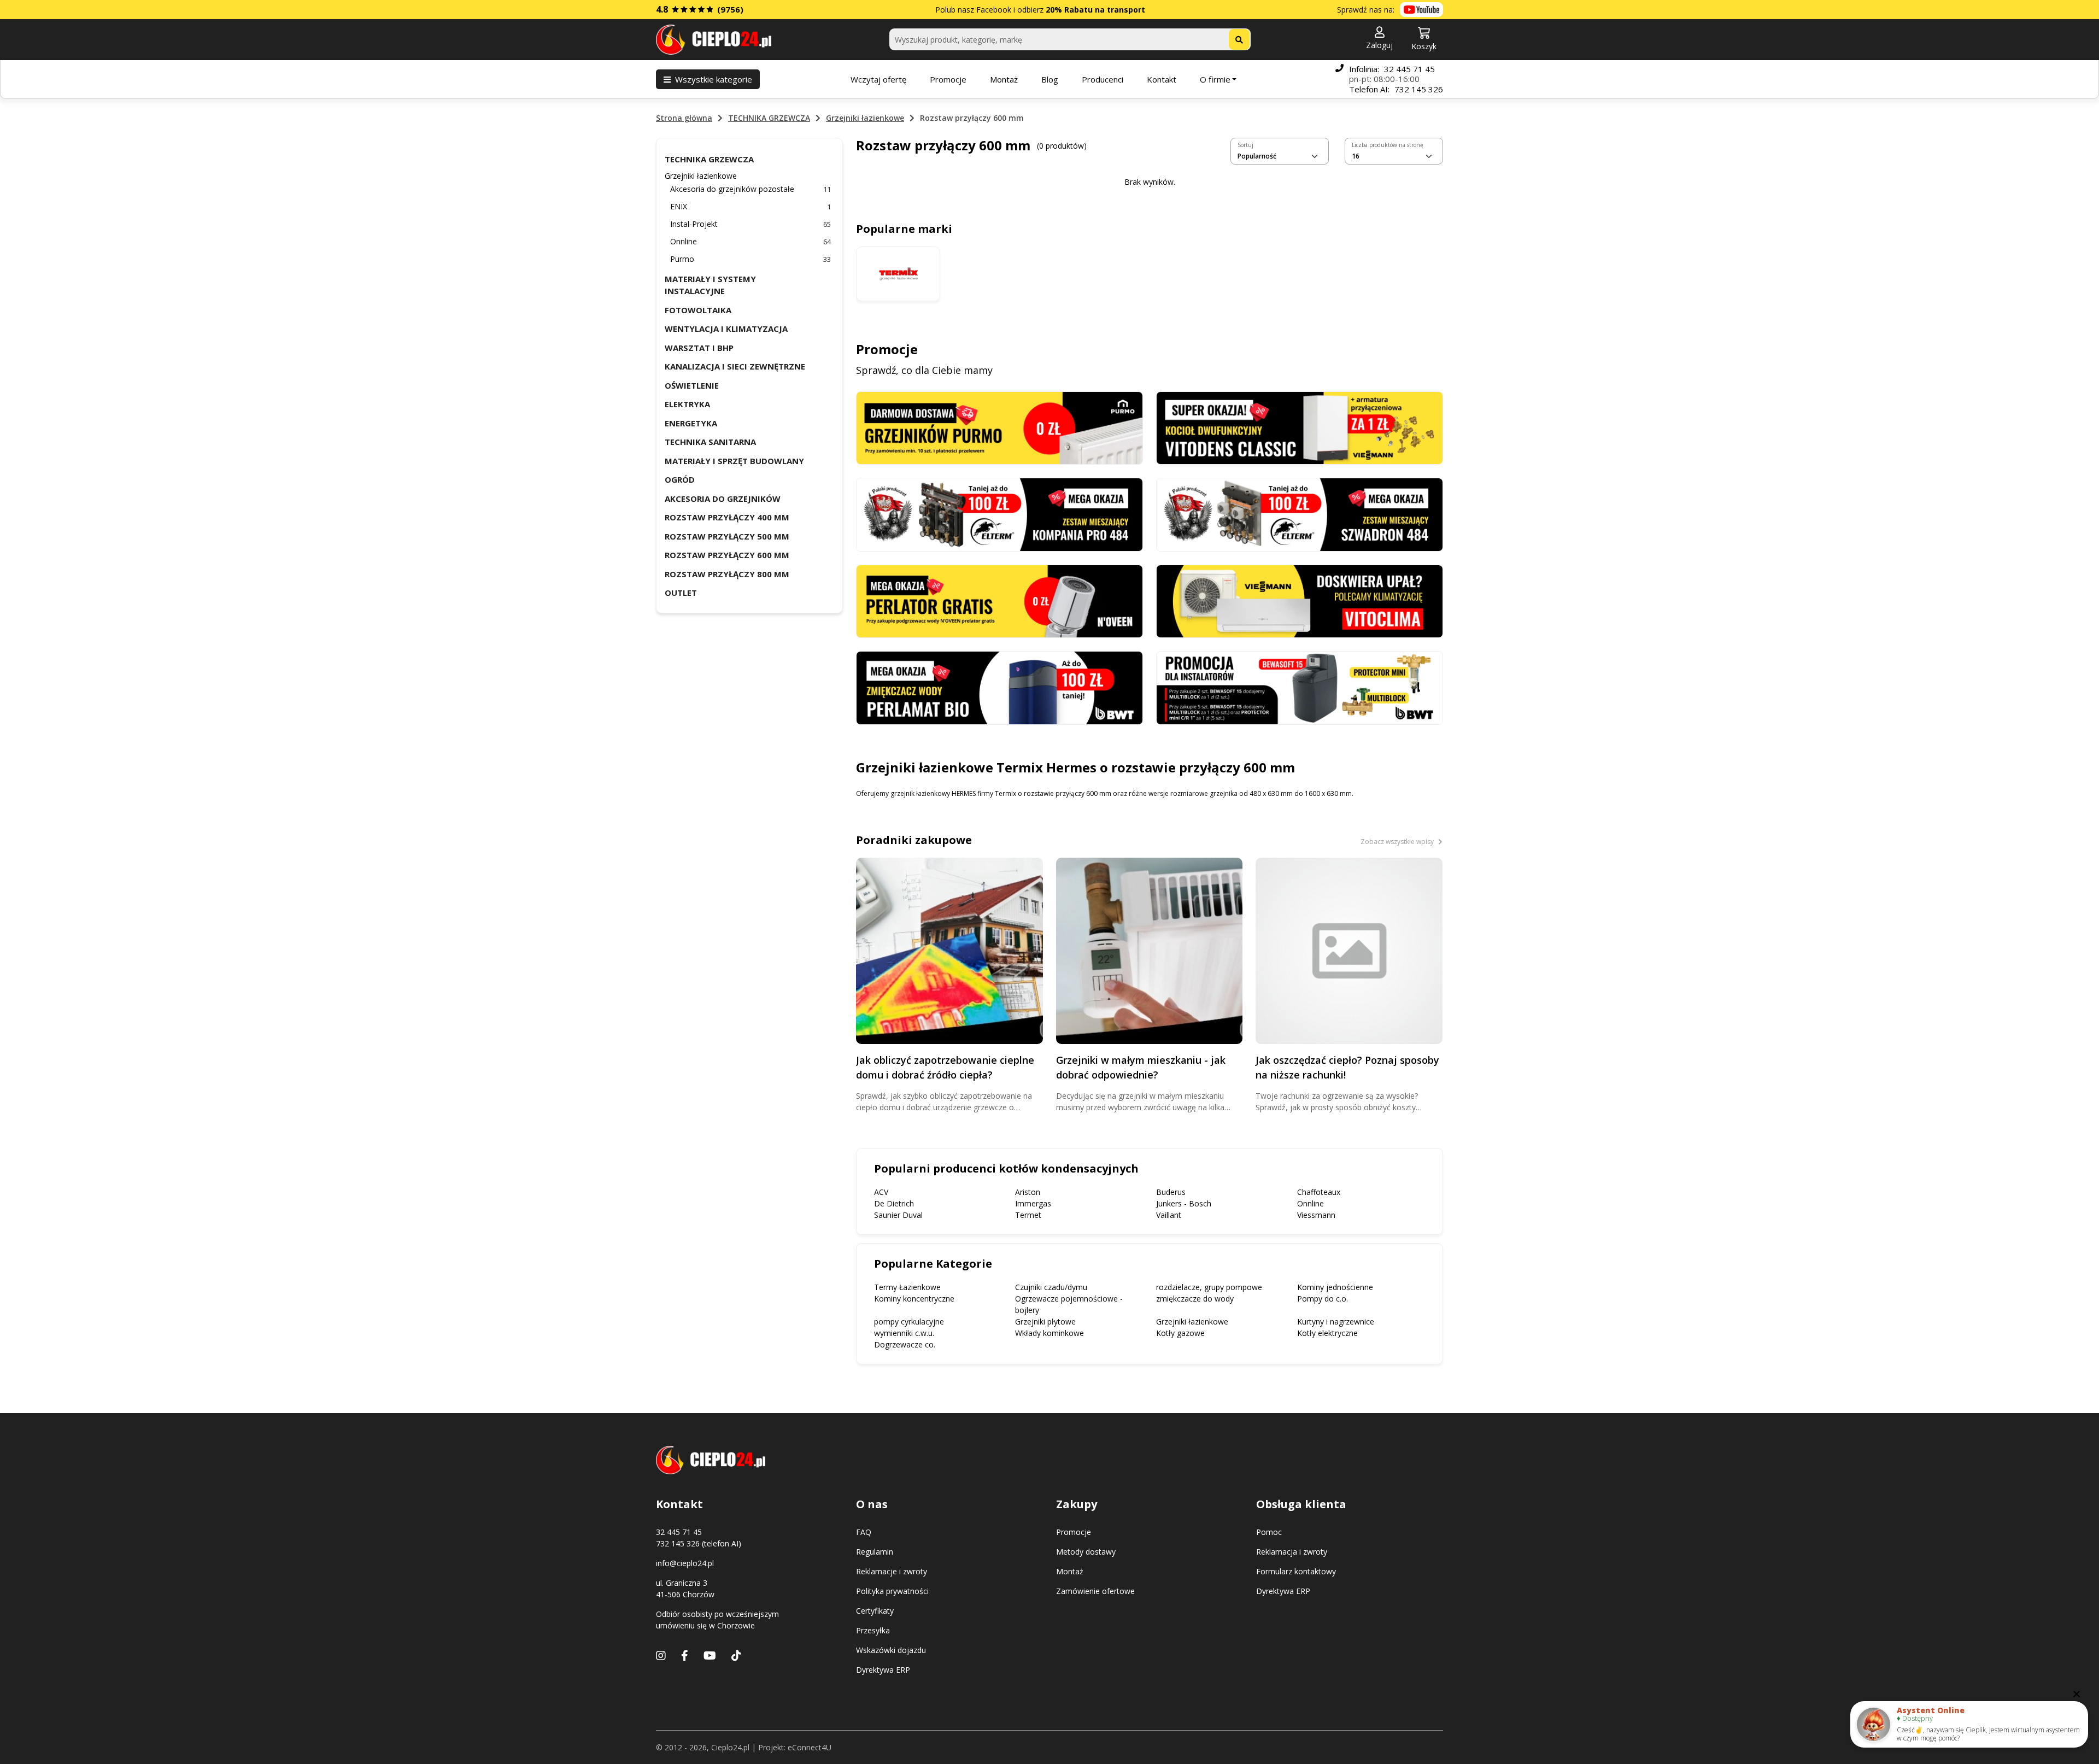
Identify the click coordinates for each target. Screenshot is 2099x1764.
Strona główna (684, 118)
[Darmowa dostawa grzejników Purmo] (999, 427)
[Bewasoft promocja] (1300, 687)
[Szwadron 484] (1300, 514)
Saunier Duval (898, 1215)
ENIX (751, 206)
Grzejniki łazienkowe (865, 118)
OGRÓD (680, 479)
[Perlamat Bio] (999, 687)
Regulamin (875, 1552)
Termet (1028, 1215)
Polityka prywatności (892, 1591)
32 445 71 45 (1409, 69)
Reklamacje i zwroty (892, 1571)
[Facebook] (685, 1655)
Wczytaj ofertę (878, 79)
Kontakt (1162, 79)
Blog (1050, 79)
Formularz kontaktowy (1296, 1571)
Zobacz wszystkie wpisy (1398, 842)
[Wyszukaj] (1239, 39)
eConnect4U (810, 1747)
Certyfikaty (875, 1611)
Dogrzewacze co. (905, 1344)
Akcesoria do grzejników (723, 499)
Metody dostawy (1086, 1552)
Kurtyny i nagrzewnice (1336, 1321)
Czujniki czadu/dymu (1051, 1287)
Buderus (1171, 1192)
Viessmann (1316, 1215)
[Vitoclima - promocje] (1300, 600)
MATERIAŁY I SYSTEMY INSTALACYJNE (710, 285)
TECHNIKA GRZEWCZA (769, 118)
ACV (881, 1192)
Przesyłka (873, 1630)
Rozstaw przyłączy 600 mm (727, 555)
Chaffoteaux (1319, 1192)
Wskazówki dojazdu (891, 1650)
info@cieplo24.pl (685, 1563)
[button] (1379, 39)
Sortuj (1245, 145)
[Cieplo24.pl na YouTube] (1421, 10)
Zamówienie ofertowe (1095, 1591)
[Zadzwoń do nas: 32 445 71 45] (1339, 79)
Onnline (751, 241)
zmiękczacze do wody (1195, 1299)
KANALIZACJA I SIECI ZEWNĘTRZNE (735, 366)
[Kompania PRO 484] (999, 514)
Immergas (1033, 1203)
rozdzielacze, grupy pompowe (1209, 1287)
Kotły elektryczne (1327, 1333)
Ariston (1028, 1192)
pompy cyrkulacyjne (909, 1321)
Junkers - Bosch (1184, 1203)
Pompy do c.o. (1323, 1299)
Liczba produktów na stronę (1388, 145)
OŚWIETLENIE (692, 385)
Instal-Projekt (751, 224)
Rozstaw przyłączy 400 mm (727, 517)
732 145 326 (1419, 89)
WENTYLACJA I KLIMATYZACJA (726, 329)
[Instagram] (661, 1655)
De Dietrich (894, 1203)
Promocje (948, 79)
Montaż (1004, 79)
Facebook (994, 10)
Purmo (751, 259)
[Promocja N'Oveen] (999, 600)
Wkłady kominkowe (1049, 1333)
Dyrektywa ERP (883, 1670)
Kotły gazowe (1180, 1333)
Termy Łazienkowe (907, 1287)
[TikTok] (736, 1655)
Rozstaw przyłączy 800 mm (727, 574)
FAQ (864, 1532)
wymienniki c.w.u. (904, 1333)
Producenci (1103, 79)
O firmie (1215, 79)
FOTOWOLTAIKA (698, 310)
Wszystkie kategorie (714, 79)
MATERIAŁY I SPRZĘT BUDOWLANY (734, 461)
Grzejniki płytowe (1045, 1321)
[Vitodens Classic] (1300, 427)
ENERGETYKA (691, 423)
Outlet (681, 593)
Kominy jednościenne (1335, 1287)
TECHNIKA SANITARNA (710, 442)
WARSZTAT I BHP (699, 348)
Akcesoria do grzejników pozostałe (751, 189)
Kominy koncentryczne (914, 1299)
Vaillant (1169, 1215)
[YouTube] (710, 1655)
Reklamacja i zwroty (1292, 1552)
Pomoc (1269, 1532)
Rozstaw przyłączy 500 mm (727, 536)
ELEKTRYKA (687, 404)
